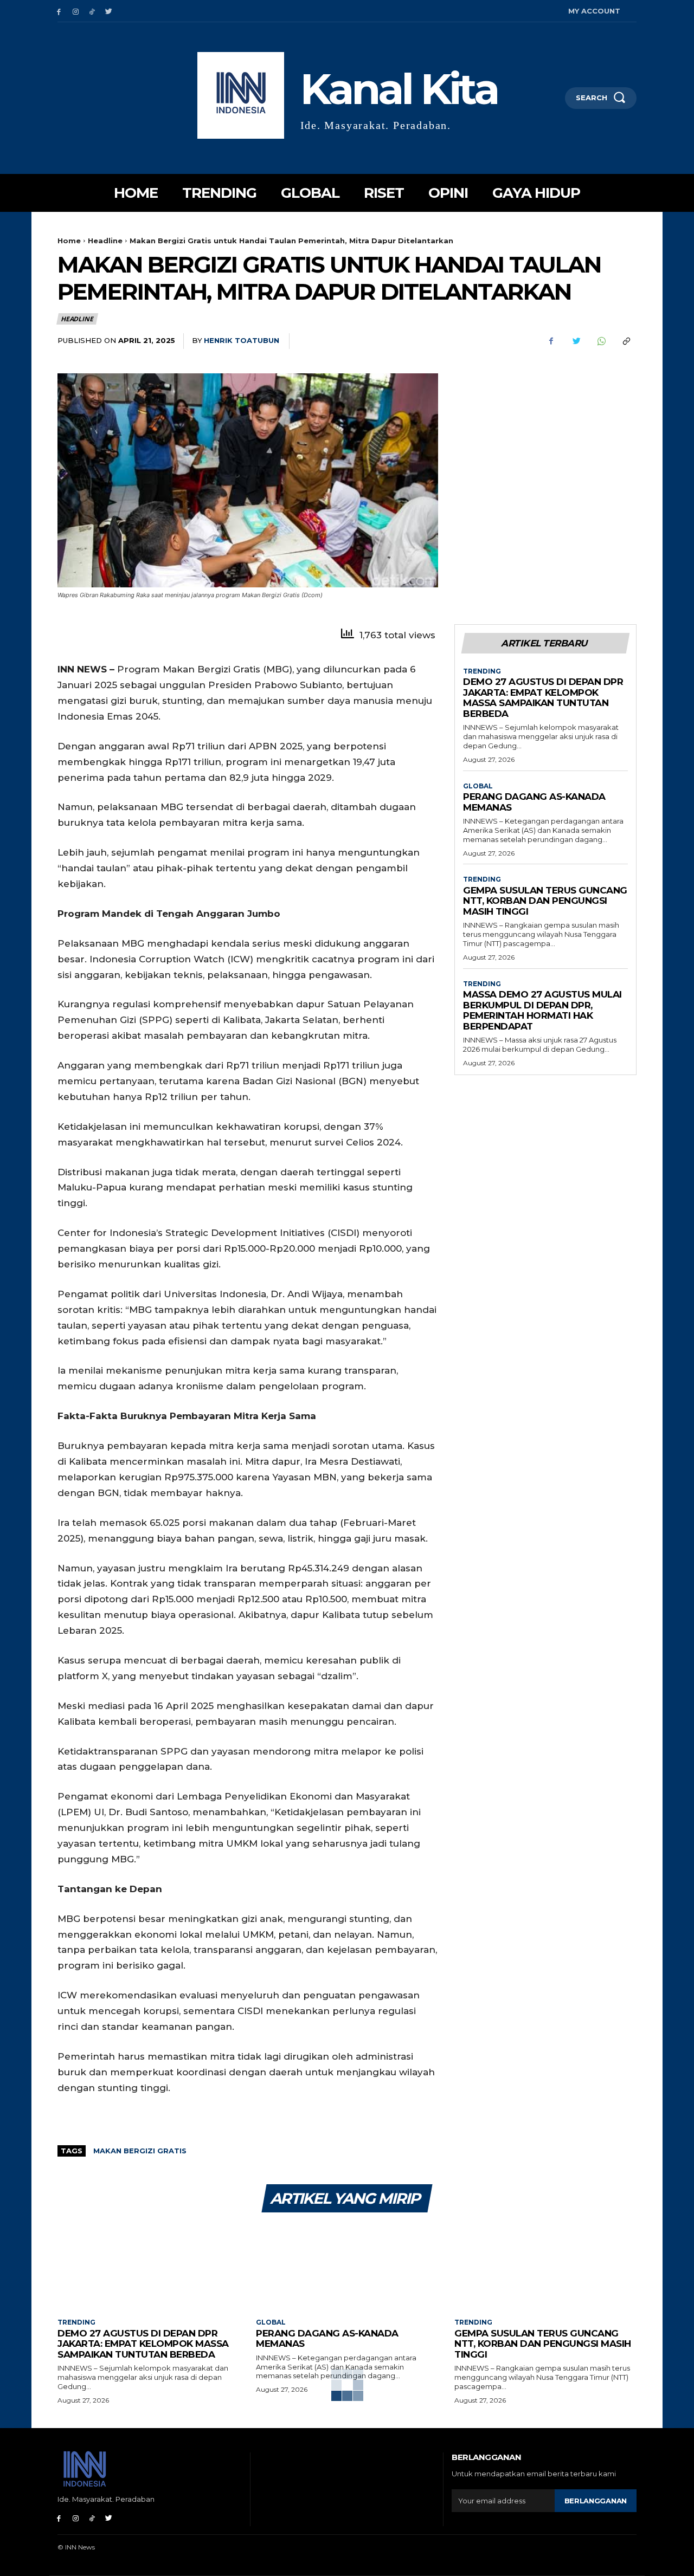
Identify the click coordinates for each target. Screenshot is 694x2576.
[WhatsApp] (601, 341)
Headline (105, 241)
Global (478, 786)
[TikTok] (92, 11)
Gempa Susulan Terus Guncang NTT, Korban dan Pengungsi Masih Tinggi (545, 901)
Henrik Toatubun (242, 340)
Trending (482, 671)
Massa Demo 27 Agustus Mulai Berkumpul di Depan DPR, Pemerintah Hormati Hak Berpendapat (542, 1010)
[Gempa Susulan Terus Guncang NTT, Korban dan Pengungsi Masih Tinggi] (545, 2267)
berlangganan (596, 2501)
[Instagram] (76, 11)
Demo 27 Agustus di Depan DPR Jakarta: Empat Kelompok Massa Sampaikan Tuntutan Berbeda (543, 698)
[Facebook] (59, 11)
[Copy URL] (626, 341)
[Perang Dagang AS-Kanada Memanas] (347, 2267)
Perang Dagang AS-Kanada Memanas (534, 802)
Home (69, 241)
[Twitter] (109, 11)
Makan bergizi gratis (140, 2151)
